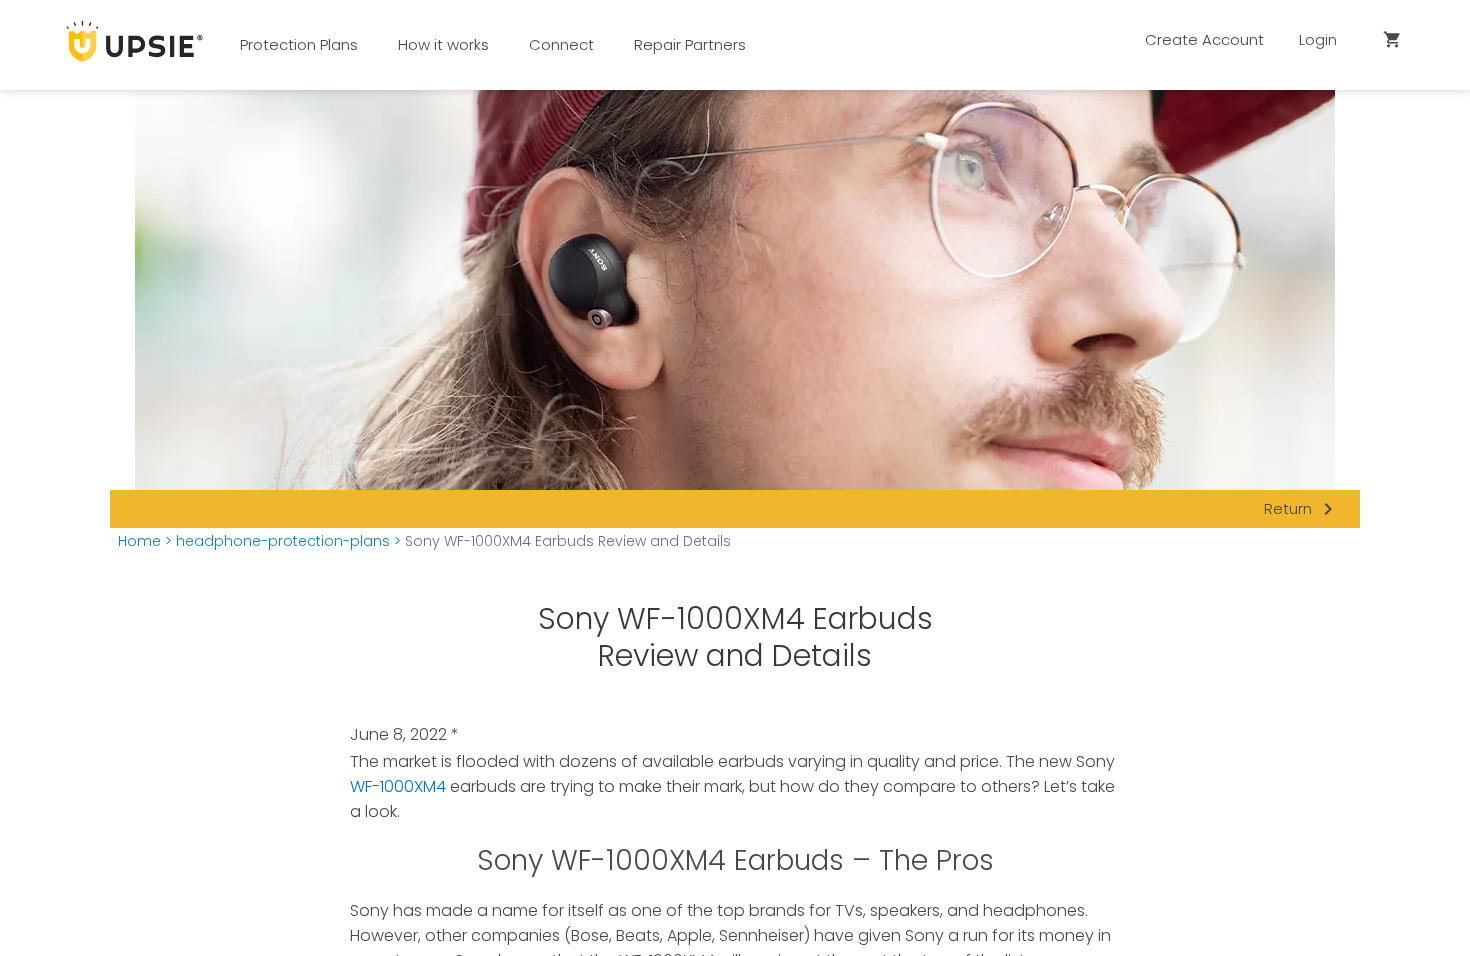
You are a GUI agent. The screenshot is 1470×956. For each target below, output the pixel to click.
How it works (443, 44)
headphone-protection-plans (283, 541)
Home (139, 541)
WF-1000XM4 (398, 786)
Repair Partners (690, 44)
